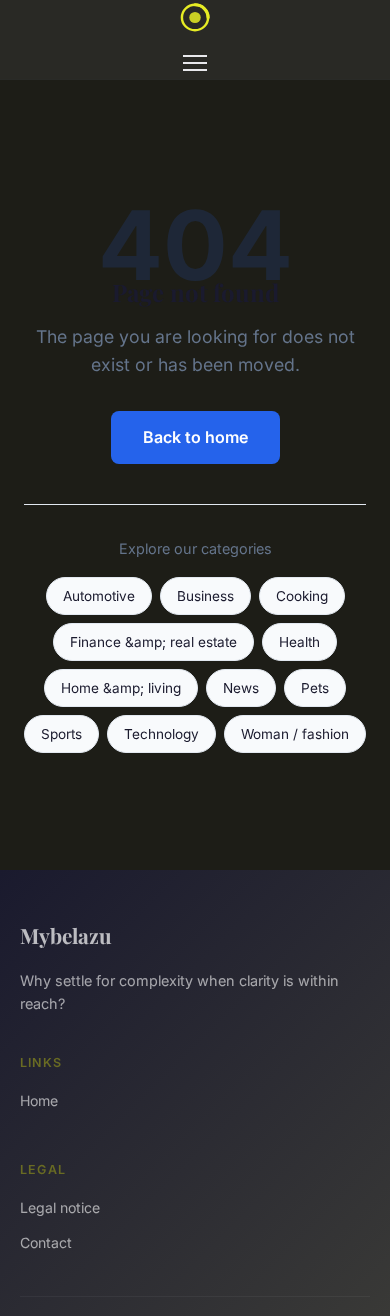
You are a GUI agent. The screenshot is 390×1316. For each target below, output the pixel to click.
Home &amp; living (121, 688)
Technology (161, 734)
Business (205, 596)
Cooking (302, 596)
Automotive (99, 596)
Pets (315, 688)
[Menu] (195, 63)
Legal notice (60, 1207)
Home (39, 1100)
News (241, 688)
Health (299, 642)
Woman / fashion (295, 734)
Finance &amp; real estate (153, 642)
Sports (61, 734)
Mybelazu (66, 935)
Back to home (195, 437)
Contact (46, 1242)
